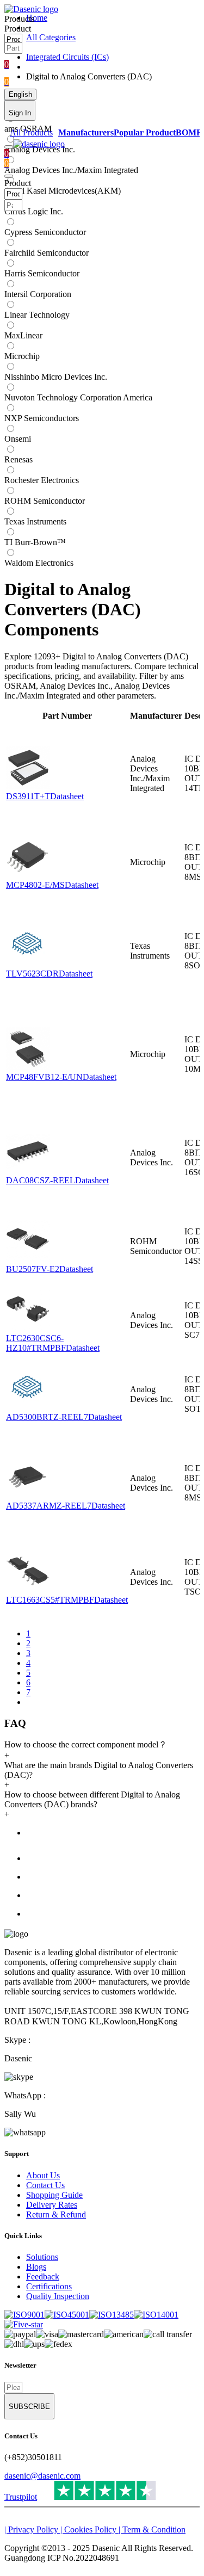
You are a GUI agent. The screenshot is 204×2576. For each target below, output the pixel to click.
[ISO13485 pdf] (112, 2315)
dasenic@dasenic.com (42, 2476)
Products (19, 19)
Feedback (43, 2277)
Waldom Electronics (39, 563)
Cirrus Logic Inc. (34, 211)
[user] (9, 176)
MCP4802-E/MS (35, 885)
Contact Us (45, 2185)
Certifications (49, 2286)
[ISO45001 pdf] (67, 2315)
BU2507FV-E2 (33, 1269)
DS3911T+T (28, 796)
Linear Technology (37, 315)
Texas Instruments (35, 521)
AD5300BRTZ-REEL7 (47, 1417)
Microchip (22, 356)
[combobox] (42, 30)
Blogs (36, 2267)
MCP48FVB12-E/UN (44, 1077)
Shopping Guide (54, 2195)
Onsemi (18, 439)
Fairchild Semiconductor (47, 253)
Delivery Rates (52, 2205)
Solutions (42, 2257)
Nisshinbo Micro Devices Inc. (56, 377)
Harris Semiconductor (42, 273)
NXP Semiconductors (42, 418)
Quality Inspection (58, 2296)
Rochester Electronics (42, 480)
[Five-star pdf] (24, 2324)
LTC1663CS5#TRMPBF (50, 1600)
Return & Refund (56, 2214)
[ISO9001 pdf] (24, 2315)
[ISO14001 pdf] (156, 2315)
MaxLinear (23, 335)
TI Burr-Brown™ (35, 542)
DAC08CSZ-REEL (41, 1180)
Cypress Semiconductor (45, 232)
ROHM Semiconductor (45, 501)
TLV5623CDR (32, 974)
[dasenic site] (31, 9)
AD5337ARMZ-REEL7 (49, 1506)
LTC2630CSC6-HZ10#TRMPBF (36, 1343)
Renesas (18, 459)
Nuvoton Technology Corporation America (78, 397)
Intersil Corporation (38, 294)
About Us (43, 2175)
